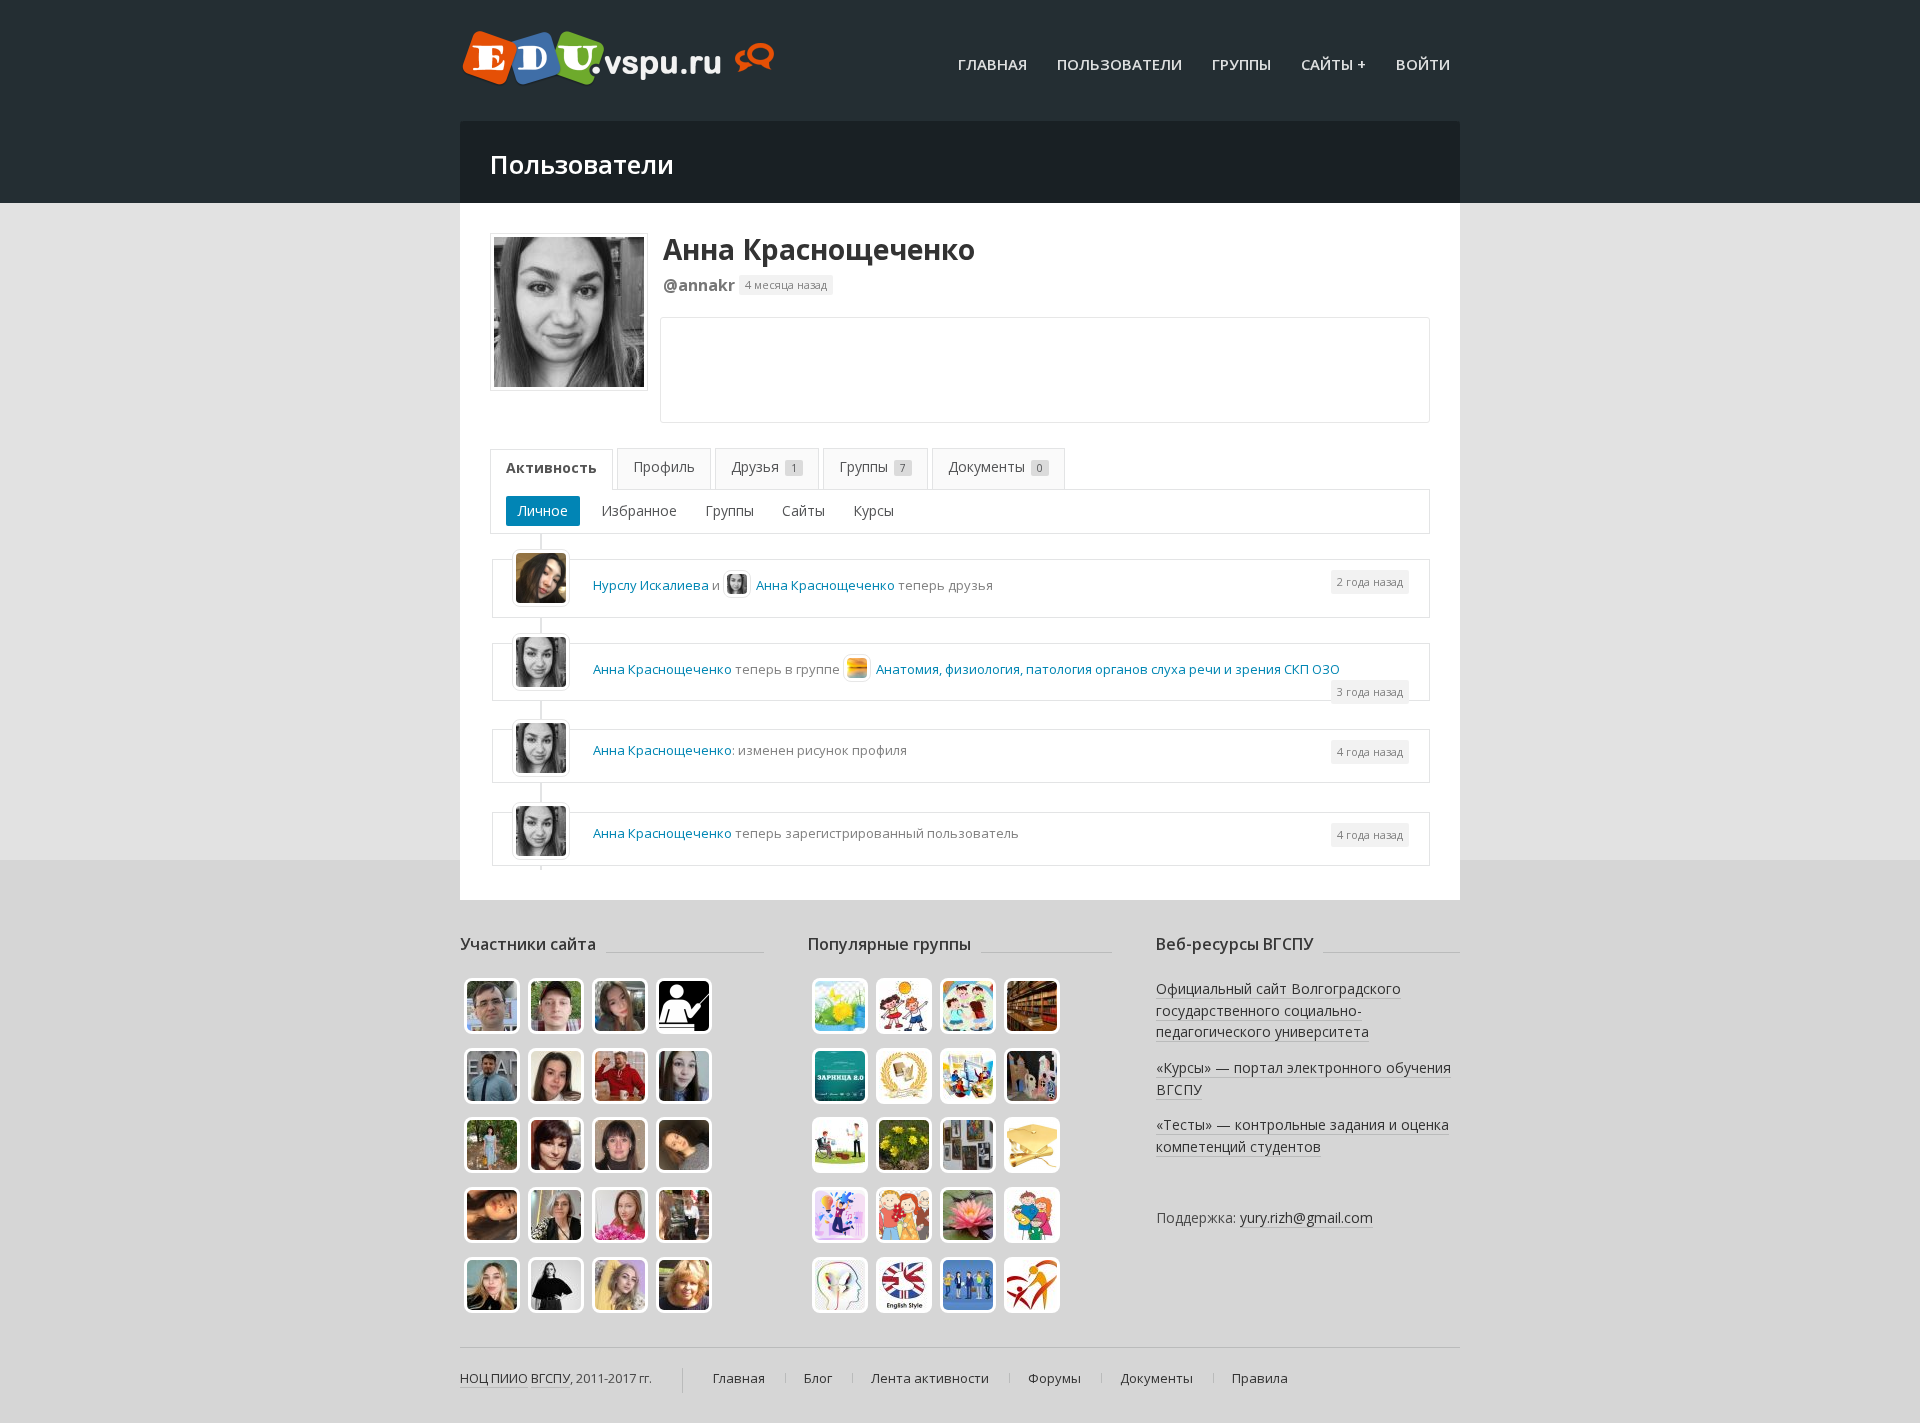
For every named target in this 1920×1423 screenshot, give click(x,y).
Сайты (803, 510)
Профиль (664, 466)
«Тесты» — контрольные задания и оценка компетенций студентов (1302, 1135)
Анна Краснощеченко (819, 249)
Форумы (1054, 1378)
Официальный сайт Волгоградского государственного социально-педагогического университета (1278, 1010)
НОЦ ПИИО (494, 1378)
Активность (551, 467)
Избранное (639, 510)
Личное (543, 510)
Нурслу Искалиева (651, 585)
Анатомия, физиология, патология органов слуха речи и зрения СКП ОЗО (1108, 669)
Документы (995, 466)
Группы (1241, 64)
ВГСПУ (550, 1378)
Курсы (873, 510)
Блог (818, 1378)
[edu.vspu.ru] (620, 60)
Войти (1423, 64)
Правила (1260, 1378)
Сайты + (1333, 64)
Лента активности (930, 1378)
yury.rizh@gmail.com (1306, 1217)
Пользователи (1119, 64)
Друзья (764, 466)
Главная (992, 64)
